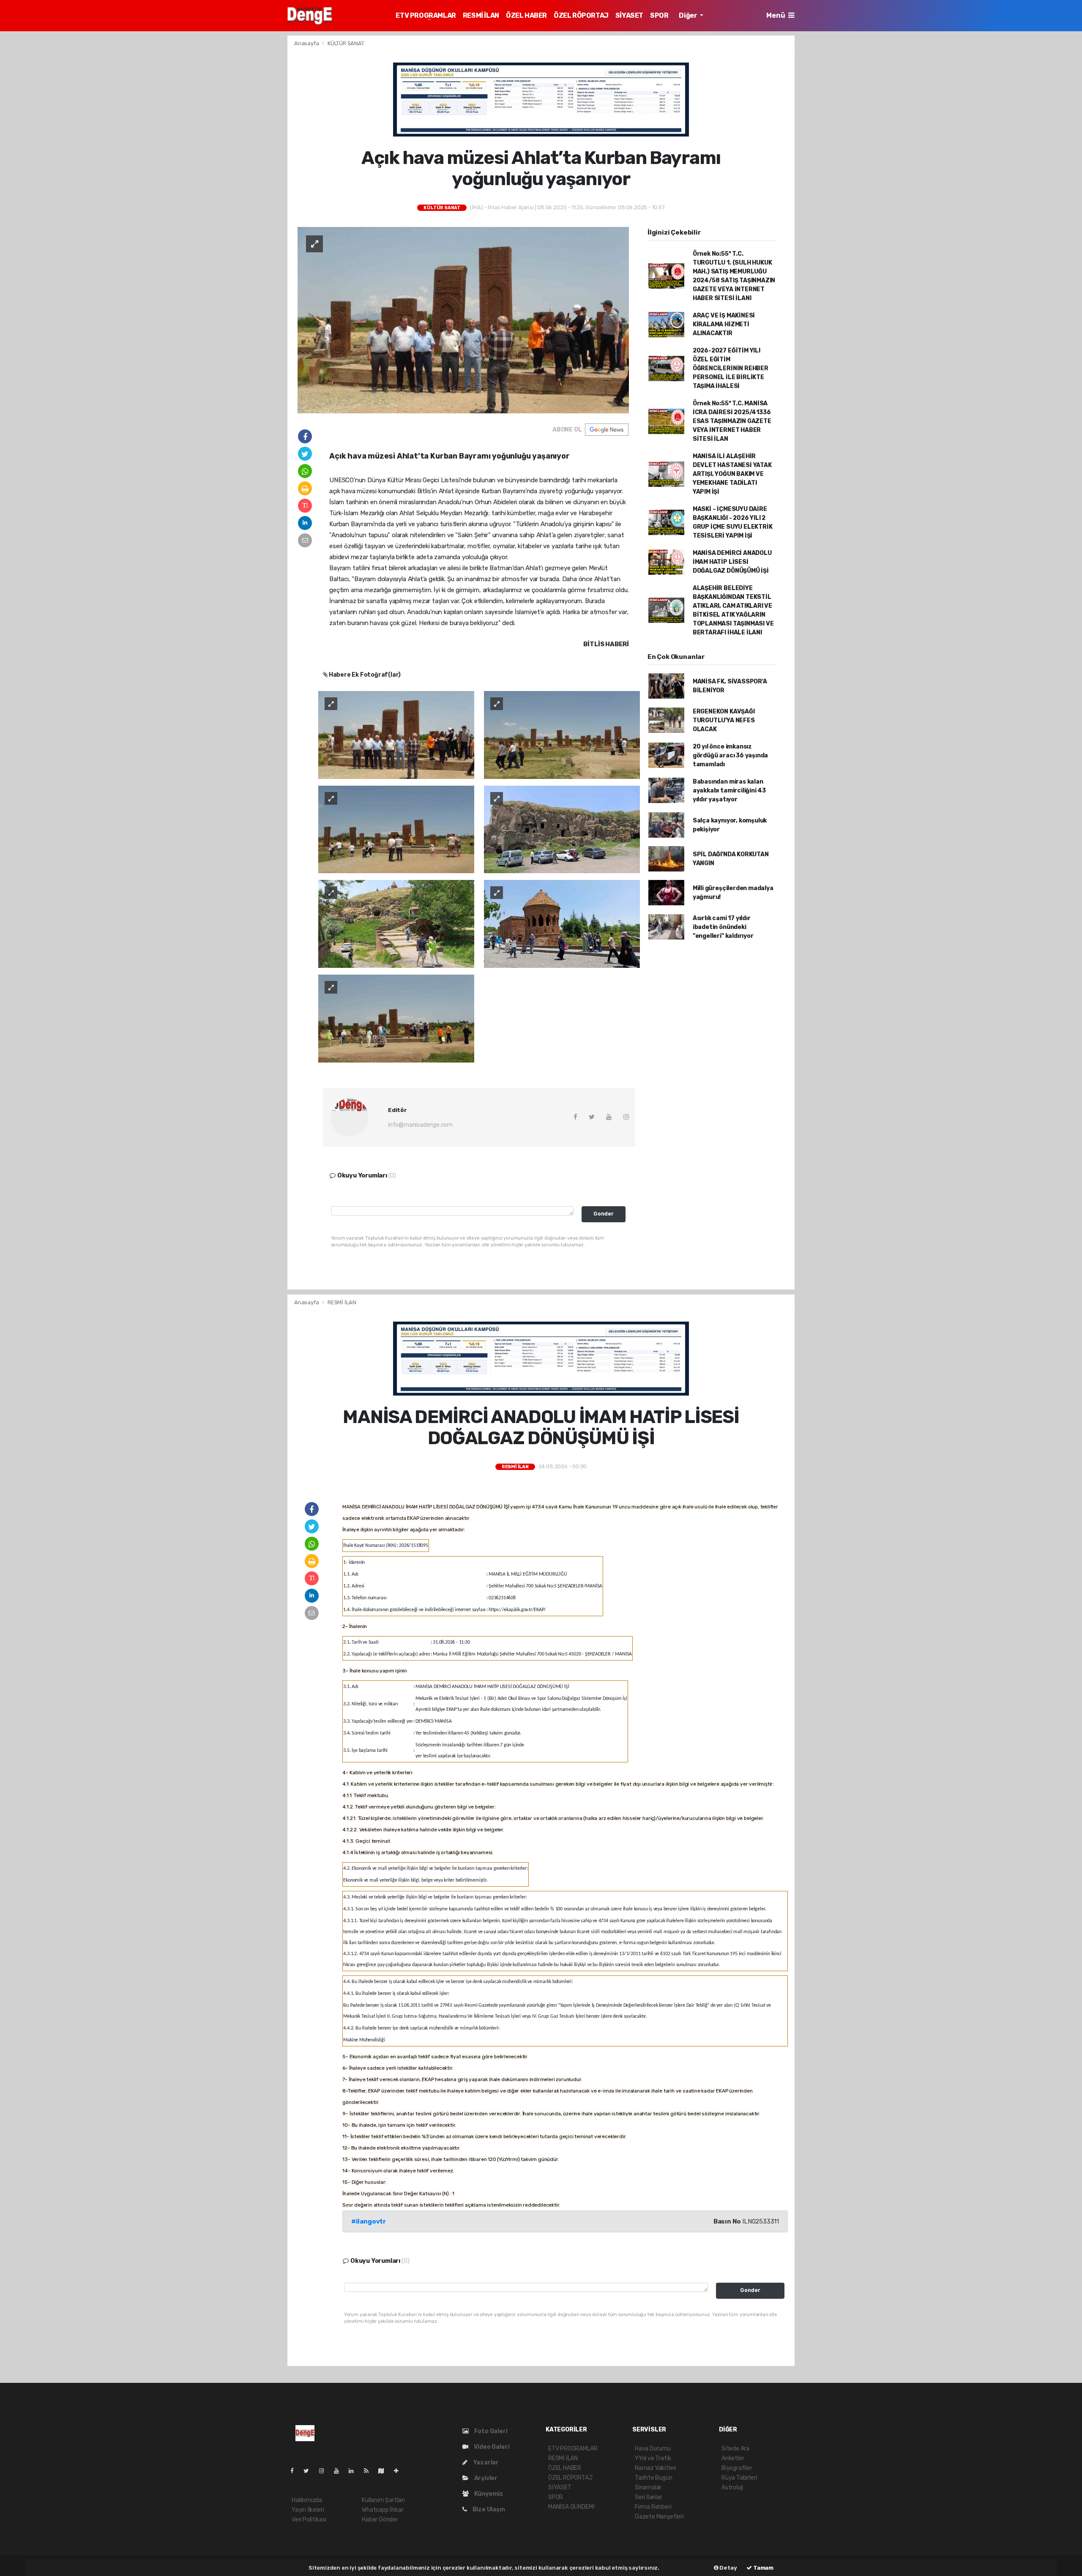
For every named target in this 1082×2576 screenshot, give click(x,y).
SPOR (659, 15)
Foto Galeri (490, 2431)
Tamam (763, 2568)
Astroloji (732, 2487)
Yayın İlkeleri (308, 2510)
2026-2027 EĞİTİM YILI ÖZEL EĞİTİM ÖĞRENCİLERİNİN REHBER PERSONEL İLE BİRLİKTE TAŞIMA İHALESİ (731, 368)
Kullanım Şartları (383, 2500)
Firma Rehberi (653, 2507)
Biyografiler (737, 2468)
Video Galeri (491, 2447)
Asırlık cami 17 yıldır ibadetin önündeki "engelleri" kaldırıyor (723, 927)
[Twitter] (310, 2471)
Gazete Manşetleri (659, 2517)
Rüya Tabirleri (739, 2478)
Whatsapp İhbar (383, 2510)
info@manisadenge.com (420, 1125)
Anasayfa (307, 43)
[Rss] (370, 2471)
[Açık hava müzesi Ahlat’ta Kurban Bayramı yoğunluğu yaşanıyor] (463, 320)
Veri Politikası (309, 2520)
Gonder (604, 1214)
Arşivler (485, 2478)
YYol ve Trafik (653, 2458)
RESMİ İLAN (481, 15)
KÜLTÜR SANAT (346, 43)
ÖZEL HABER (526, 15)
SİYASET (629, 15)
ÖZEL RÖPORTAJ (581, 15)
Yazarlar (485, 2463)
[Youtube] (340, 2471)
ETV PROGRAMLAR (426, 15)
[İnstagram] (325, 2471)
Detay (728, 2568)
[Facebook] (295, 2471)
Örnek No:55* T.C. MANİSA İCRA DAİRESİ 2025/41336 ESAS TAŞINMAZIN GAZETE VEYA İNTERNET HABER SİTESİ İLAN (732, 421)
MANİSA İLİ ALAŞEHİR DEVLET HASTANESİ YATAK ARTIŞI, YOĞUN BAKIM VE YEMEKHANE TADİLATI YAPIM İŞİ (732, 474)
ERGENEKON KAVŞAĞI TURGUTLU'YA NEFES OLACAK (724, 720)
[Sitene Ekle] (400, 2471)
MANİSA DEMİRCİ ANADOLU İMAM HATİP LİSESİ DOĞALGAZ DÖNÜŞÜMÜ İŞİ (732, 562)
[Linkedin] (355, 2471)
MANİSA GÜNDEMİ (571, 2507)
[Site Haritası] (385, 2471)
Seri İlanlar (649, 2497)
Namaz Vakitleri (656, 2468)
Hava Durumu (653, 2449)
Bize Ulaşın (488, 2509)
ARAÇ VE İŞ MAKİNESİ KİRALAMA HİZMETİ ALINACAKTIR (724, 324)
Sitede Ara (735, 2449)
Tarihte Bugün (654, 2478)
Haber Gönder (380, 2520)
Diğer (689, 15)
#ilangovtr (369, 2221)
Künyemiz (488, 2494)
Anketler (733, 2458)
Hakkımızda (307, 2500)
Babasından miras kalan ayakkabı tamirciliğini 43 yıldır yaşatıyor (729, 791)
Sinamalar (648, 2487)
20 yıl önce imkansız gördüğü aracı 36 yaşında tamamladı (730, 755)
